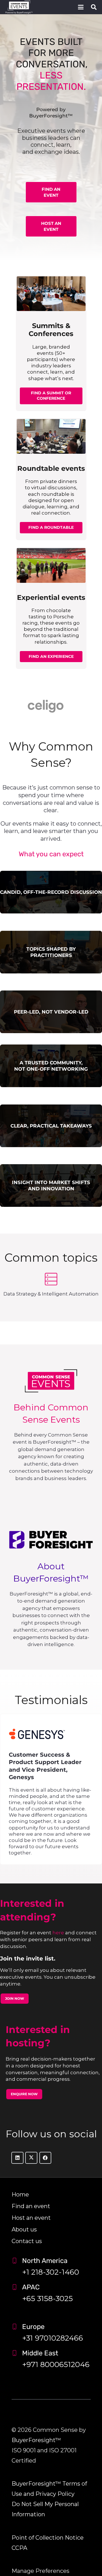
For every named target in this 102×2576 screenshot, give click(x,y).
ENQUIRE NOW (24, 2094)
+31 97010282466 (53, 2338)
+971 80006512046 (56, 2364)
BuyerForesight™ (36, 2440)
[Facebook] (45, 2158)
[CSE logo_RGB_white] (19, 7)
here (58, 1933)
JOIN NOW (15, 1998)
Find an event (31, 2206)
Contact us (27, 2241)
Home (20, 2194)
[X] (31, 2158)
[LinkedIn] (17, 2158)
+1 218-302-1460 (51, 2272)
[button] (81, 7)
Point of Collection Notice (48, 2538)
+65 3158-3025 (47, 2299)
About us (24, 2229)
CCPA (19, 2548)
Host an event (31, 2218)
